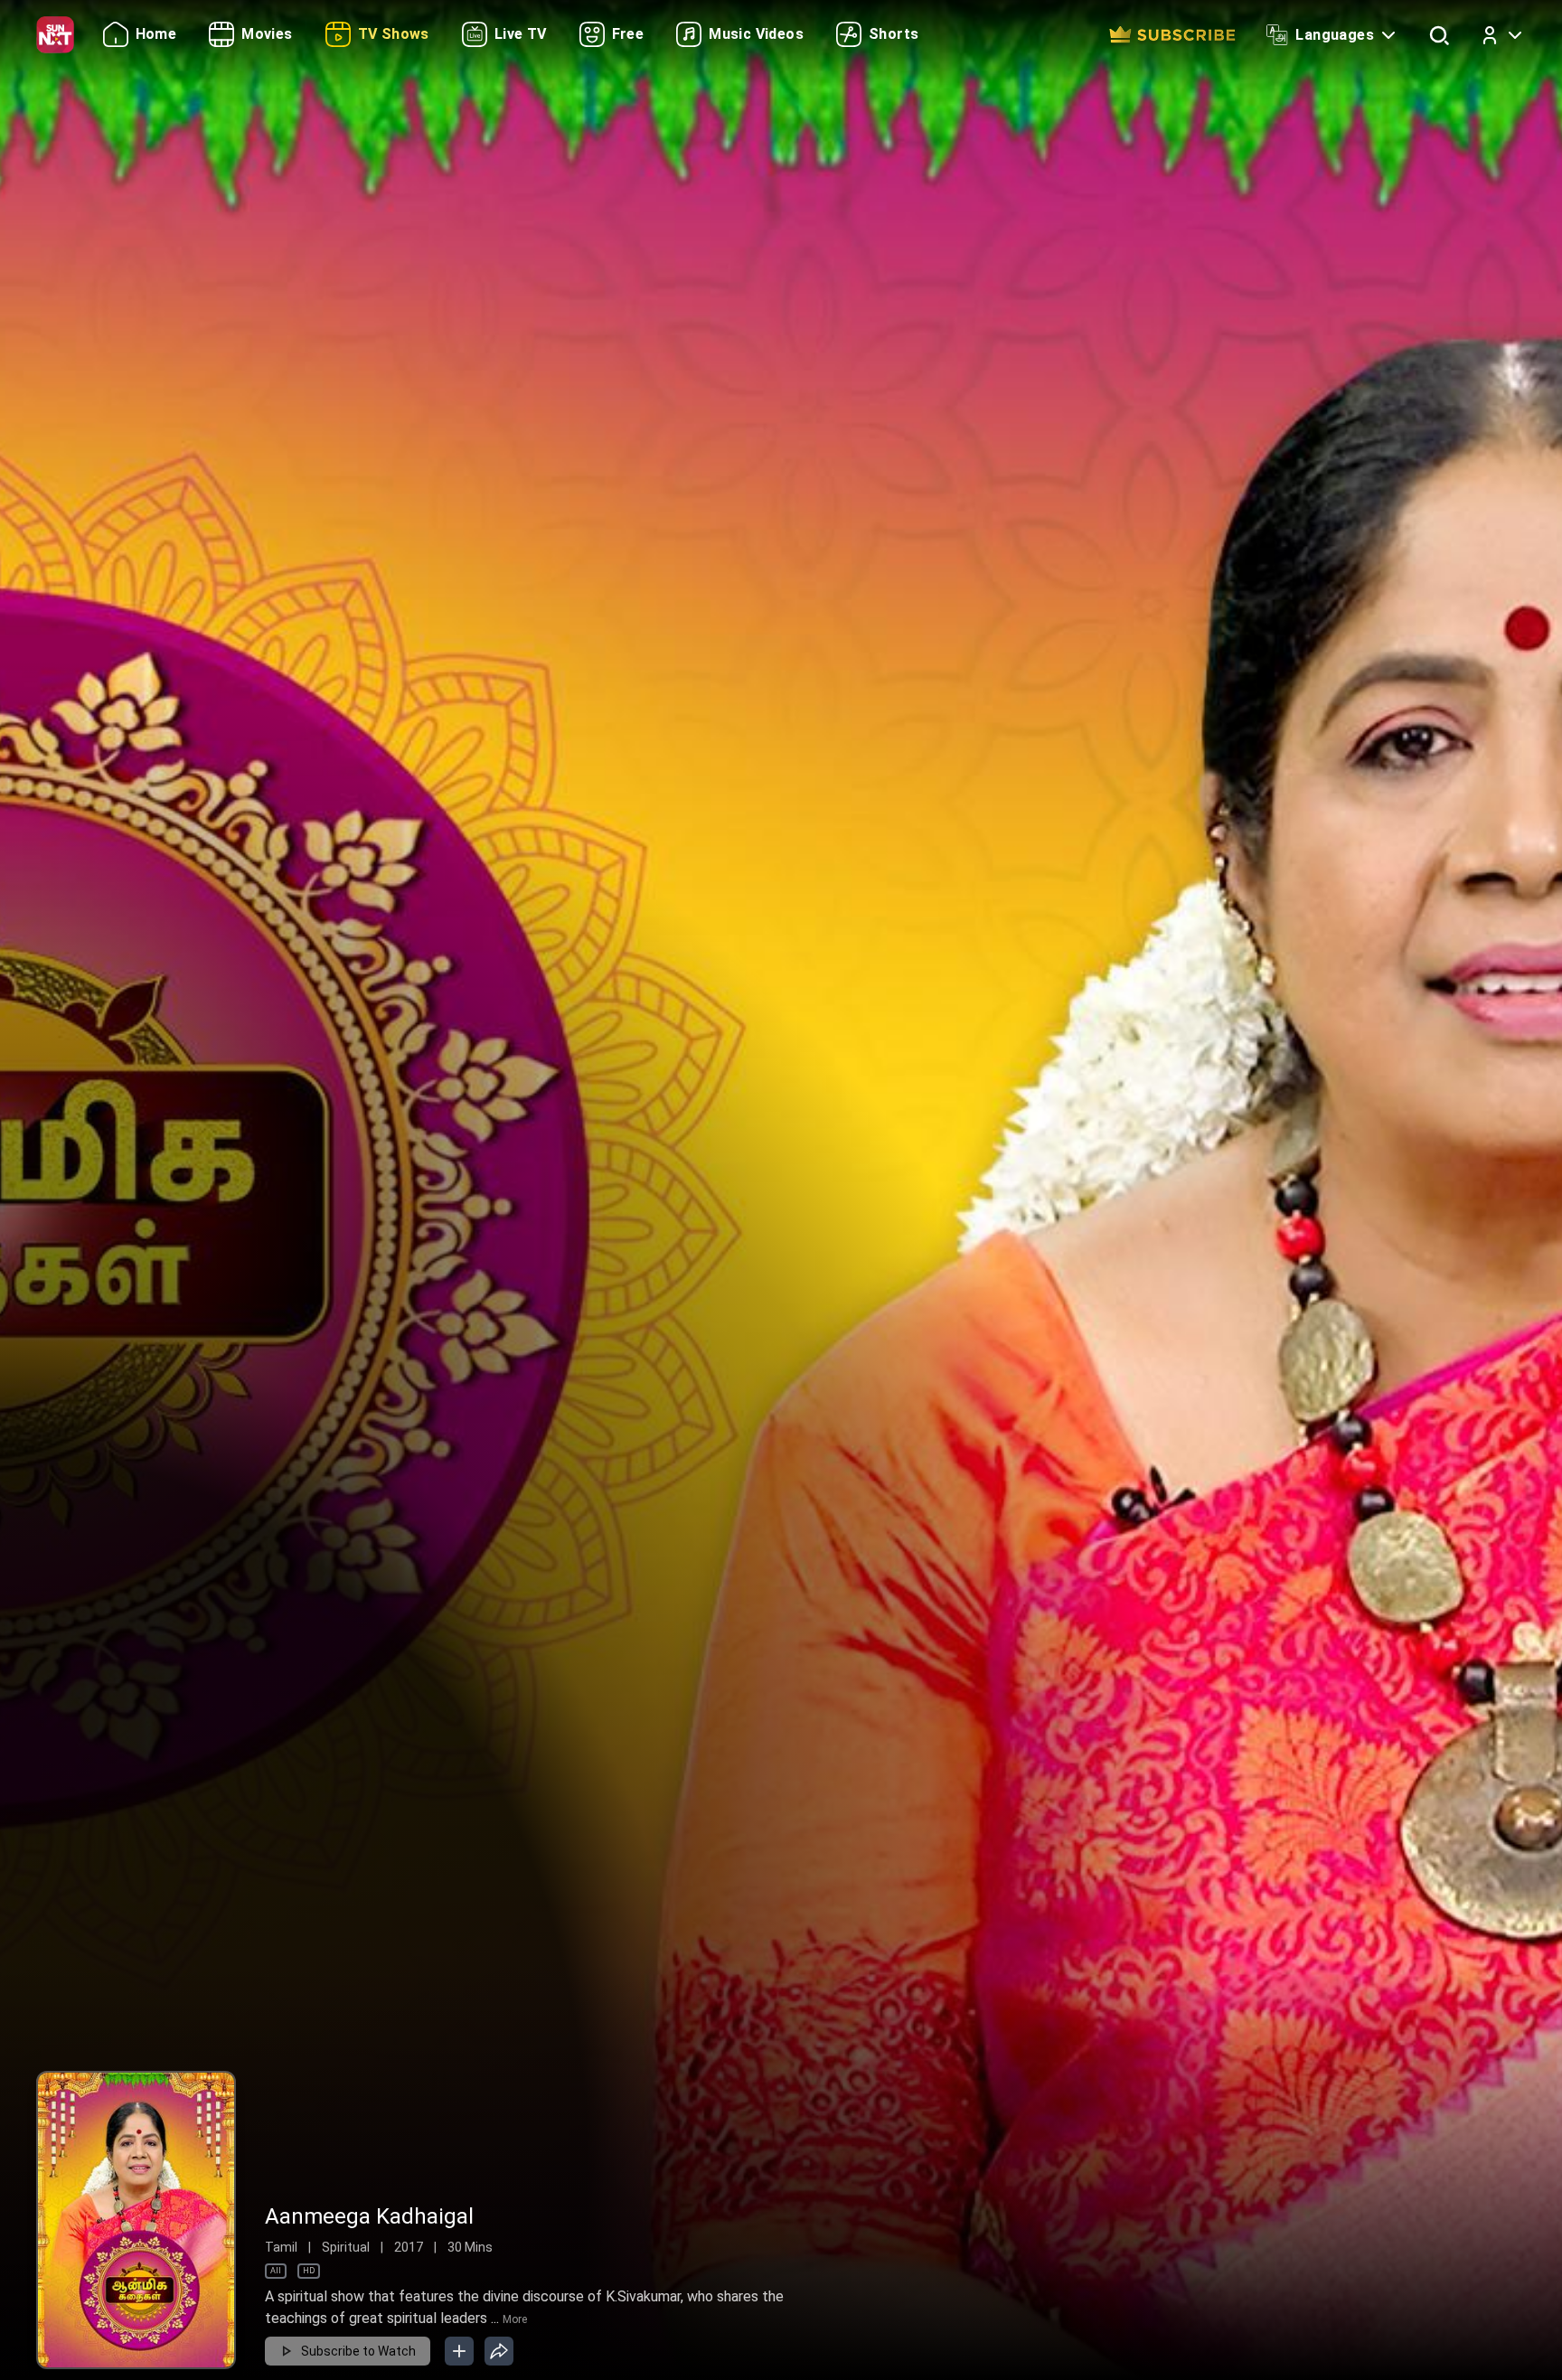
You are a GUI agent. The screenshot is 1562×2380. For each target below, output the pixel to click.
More (515, 2319)
